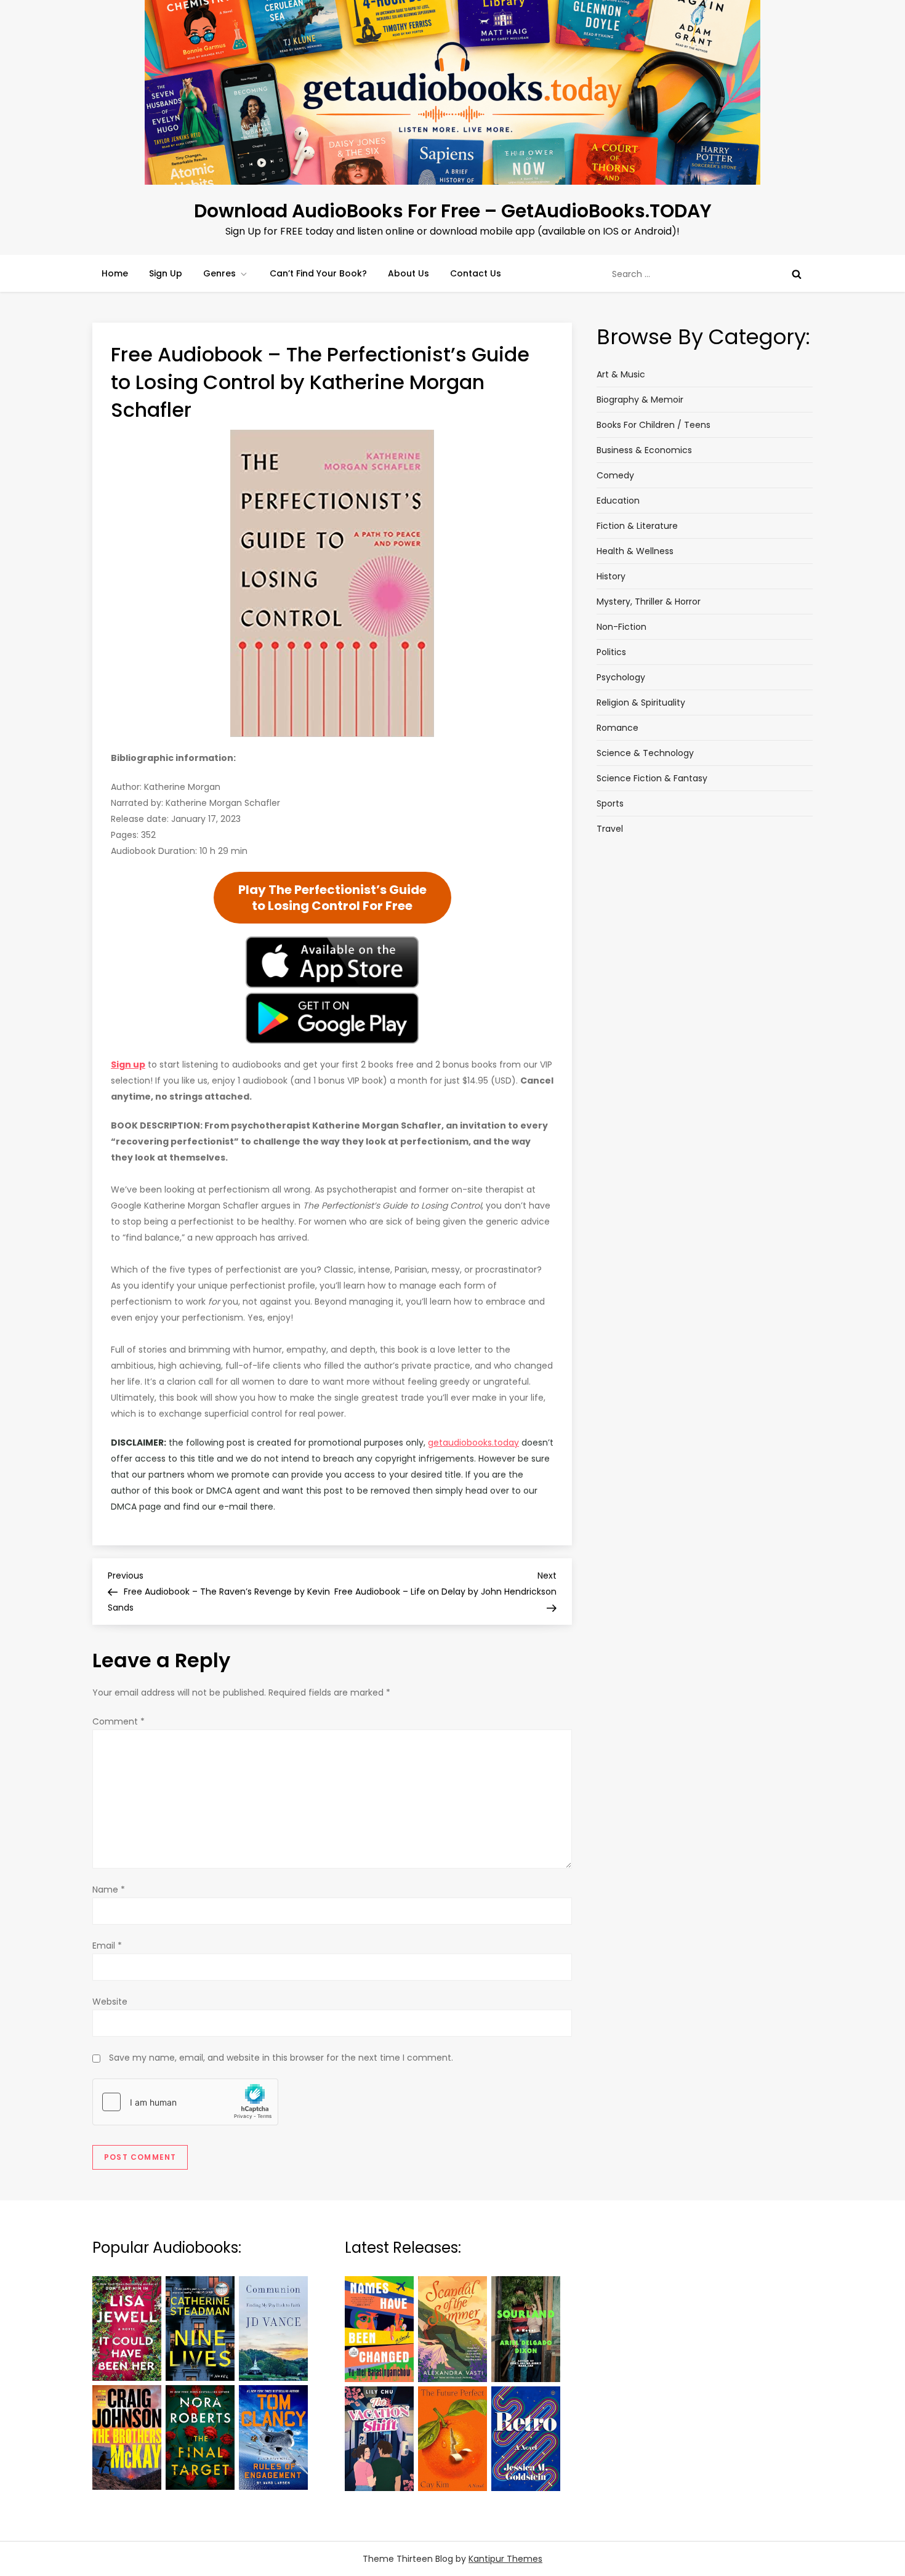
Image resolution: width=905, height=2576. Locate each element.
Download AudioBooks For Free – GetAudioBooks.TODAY (453, 211)
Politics (611, 652)
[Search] (797, 274)
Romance (617, 728)
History (611, 576)
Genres (219, 273)
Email (107, 1946)
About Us (408, 273)
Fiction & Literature (637, 526)
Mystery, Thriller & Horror (649, 602)
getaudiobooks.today (473, 1443)
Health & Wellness (635, 551)
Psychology (621, 677)
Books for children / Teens (654, 425)
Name (109, 1890)
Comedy (615, 475)
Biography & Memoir (640, 400)
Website (110, 2002)
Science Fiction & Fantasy (652, 778)
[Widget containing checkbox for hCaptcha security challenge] (185, 2102)
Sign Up (166, 273)
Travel (610, 829)
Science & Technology (645, 753)
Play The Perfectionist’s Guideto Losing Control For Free (332, 898)
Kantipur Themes (505, 2559)
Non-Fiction (621, 627)
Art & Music (621, 374)
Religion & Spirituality (641, 702)
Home (115, 273)
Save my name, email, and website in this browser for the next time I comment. (281, 2058)
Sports (610, 803)
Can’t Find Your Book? (318, 273)
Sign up (128, 1065)
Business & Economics (644, 450)
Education (618, 501)
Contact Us (476, 273)
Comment (119, 1721)
